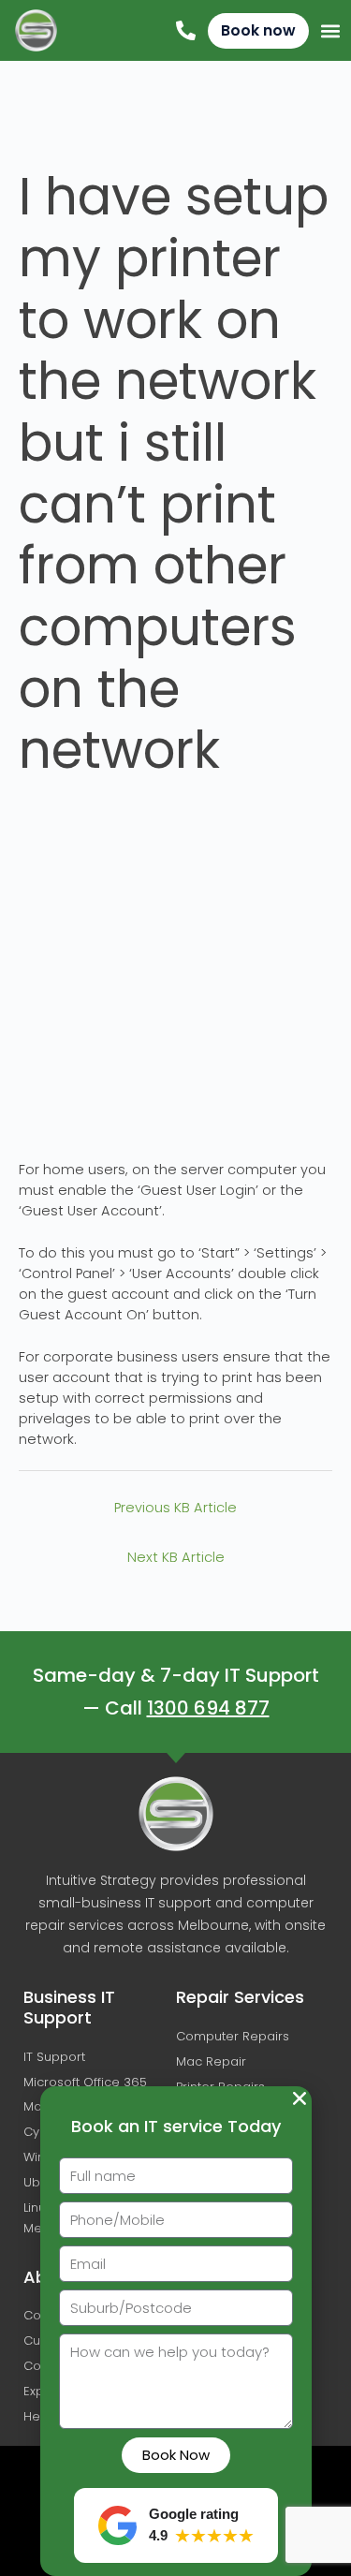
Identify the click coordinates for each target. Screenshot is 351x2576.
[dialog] (175, 1288)
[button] (300, 2098)
